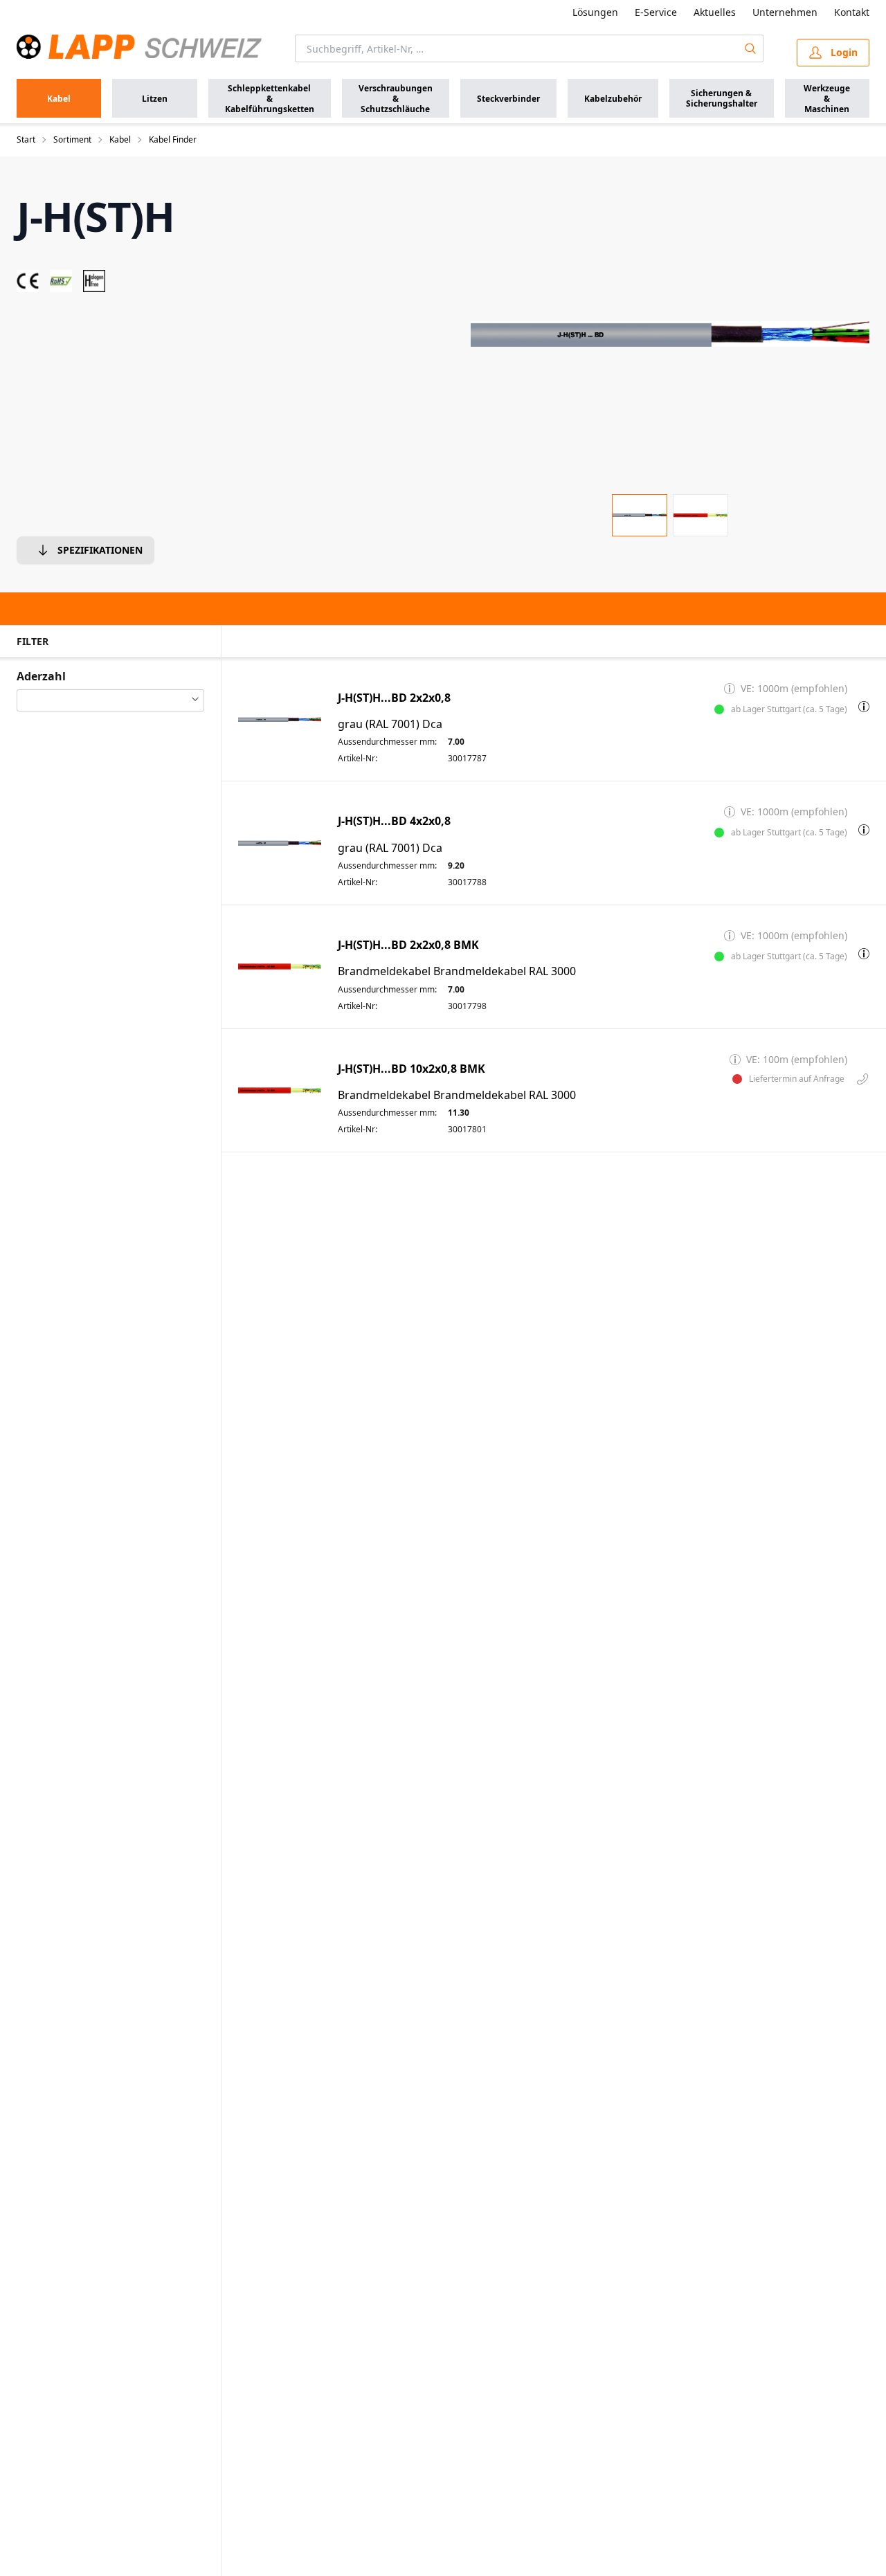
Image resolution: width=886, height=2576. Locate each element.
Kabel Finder (173, 140)
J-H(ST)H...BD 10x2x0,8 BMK (412, 1069)
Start (26, 140)
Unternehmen (785, 12)
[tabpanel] (670, 334)
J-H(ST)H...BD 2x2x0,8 (394, 698)
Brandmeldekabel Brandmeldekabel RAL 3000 (457, 971)
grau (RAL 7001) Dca (390, 724)
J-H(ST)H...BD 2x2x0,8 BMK (408, 945)
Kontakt (852, 12)
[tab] (640, 515)
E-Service (656, 12)
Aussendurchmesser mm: (387, 742)
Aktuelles (715, 12)
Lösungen (595, 12)
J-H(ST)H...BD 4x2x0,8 (394, 821)
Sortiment (72, 140)
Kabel (120, 140)
